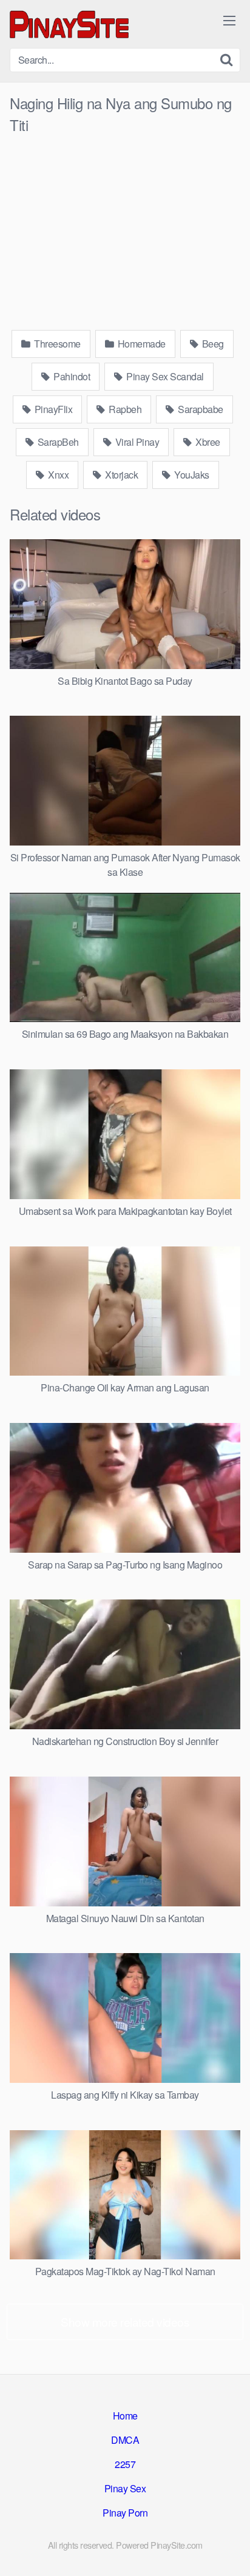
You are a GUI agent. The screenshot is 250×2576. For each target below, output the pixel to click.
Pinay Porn (125, 2513)
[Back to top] (229, 2549)
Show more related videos (125, 2322)
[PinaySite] (70, 24)
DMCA (125, 2440)
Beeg (212, 344)
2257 (125, 2464)
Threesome (56, 344)
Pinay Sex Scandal (164, 376)
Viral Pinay (136, 442)
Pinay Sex (125, 2488)
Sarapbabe (200, 409)
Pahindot (71, 376)
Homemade (140, 344)
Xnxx (58, 475)
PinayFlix (52, 409)
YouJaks (191, 475)
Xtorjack (121, 475)
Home (125, 2416)
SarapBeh (57, 442)
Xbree (207, 442)
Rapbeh (124, 409)
